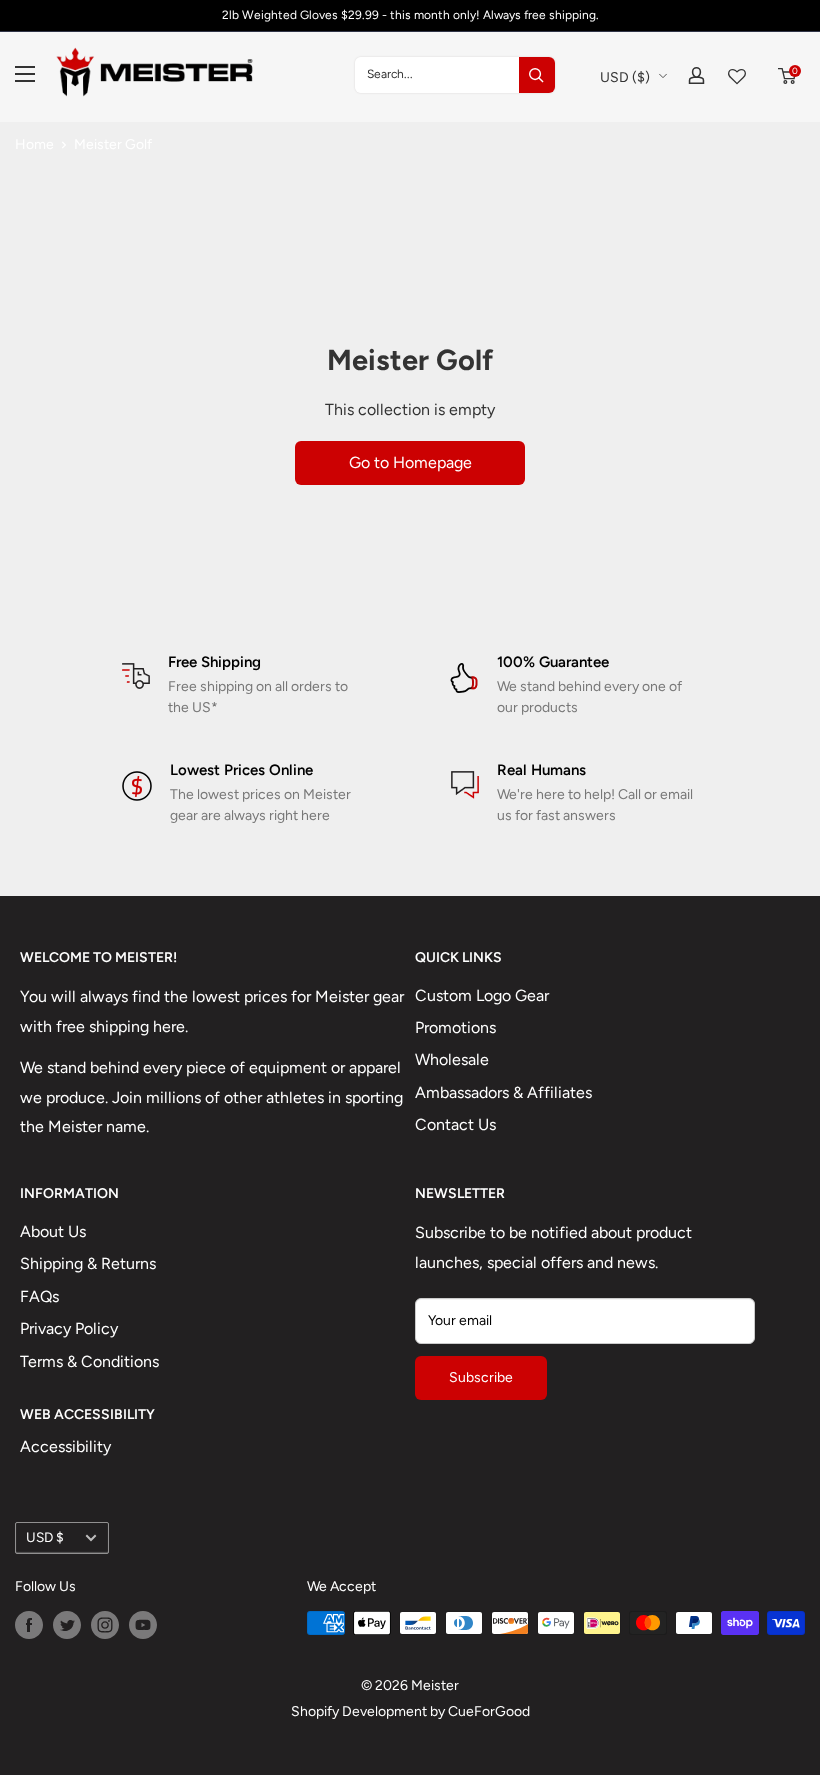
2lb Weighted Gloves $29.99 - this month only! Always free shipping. (410, 15)
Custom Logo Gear (482, 995)
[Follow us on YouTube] (143, 1625)
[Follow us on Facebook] (29, 1625)
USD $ (45, 1537)
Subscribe (481, 1377)
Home (34, 144)
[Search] (537, 75)
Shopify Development (359, 1711)
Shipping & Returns (88, 1263)
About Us (53, 1231)
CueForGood (489, 1711)
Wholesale (452, 1059)
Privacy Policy (69, 1328)
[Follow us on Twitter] (67, 1625)
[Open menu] (25, 74)
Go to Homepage (410, 462)
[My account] (696, 75)
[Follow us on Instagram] (105, 1625)
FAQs (39, 1296)
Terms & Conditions (89, 1361)
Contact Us (455, 1124)
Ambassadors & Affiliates (503, 1092)
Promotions (455, 1027)
